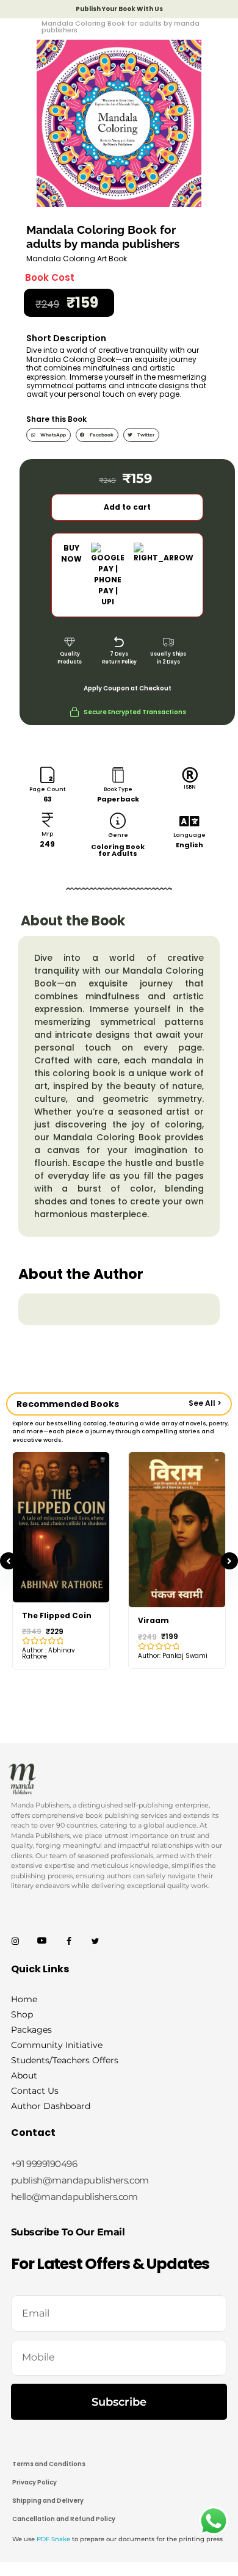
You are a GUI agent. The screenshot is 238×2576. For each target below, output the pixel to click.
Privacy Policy (34, 2482)
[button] (49, 435)
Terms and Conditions (49, 2464)
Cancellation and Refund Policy (64, 2519)
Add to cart (127, 507)
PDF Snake (53, 2539)
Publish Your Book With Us (119, 9)
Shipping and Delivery (48, 2501)
